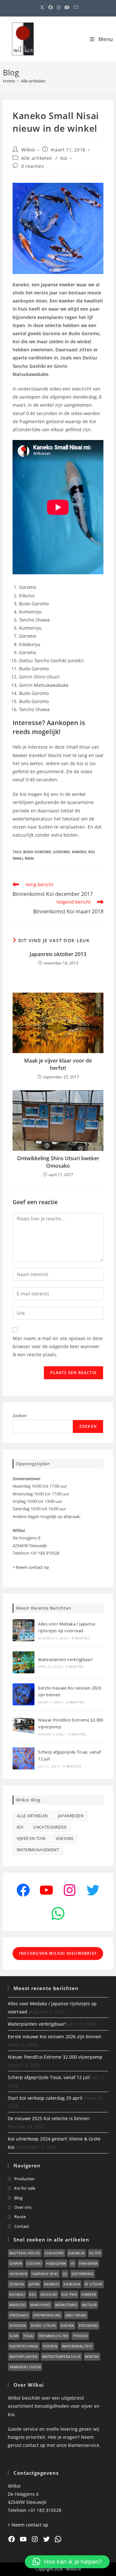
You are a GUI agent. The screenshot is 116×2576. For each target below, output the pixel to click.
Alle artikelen (33, 81)
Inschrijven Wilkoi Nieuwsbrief (58, 1953)
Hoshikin (18, 2274)
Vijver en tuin (31, 1838)
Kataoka (72, 2284)
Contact (22, 2226)
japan (34, 2284)
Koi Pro (69, 2294)
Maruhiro (40, 2305)
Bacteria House (25, 2253)
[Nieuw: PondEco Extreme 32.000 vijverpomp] (24, 1726)
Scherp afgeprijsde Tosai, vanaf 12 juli (49, 2077)
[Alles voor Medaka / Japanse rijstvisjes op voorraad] (24, 1630)
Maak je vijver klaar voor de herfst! (58, 1064)
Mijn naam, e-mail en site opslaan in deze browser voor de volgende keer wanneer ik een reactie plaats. (58, 1346)
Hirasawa (88, 2263)
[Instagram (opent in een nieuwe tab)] (59, 7)
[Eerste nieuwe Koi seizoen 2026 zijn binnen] (24, 1694)
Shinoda (18, 2325)
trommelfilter (53, 2336)
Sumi (14, 2336)
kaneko (79, 852)
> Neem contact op (31, 1567)
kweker (89, 2294)
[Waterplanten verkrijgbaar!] (24, 1662)
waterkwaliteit (77, 2346)
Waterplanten (24, 2356)
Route (20, 2217)
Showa (67, 2325)
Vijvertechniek (24, 2346)
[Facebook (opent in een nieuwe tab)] (51, 7)
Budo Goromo (37, 852)
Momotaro (66, 2305)
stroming (88, 2325)
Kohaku (17, 2294)
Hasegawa (56, 2263)
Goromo (62, 852)
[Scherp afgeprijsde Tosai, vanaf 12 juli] (24, 1758)
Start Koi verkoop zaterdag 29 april (45, 2098)
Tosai (29, 2336)
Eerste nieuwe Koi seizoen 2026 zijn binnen (55, 2037)
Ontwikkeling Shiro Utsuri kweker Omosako (58, 1162)
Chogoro (54, 2253)
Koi (64, 158)
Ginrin (16, 2263)
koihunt (49, 2294)
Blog (18, 2198)
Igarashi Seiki (45, 2274)
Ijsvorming (82, 2274)
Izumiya (17, 2284)
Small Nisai (23, 858)
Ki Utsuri (94, 2284)
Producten (24, 2179)
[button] (67, 2562)
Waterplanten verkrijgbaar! (65, 1659)
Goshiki (34, 2263)
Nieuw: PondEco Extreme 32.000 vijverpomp (55, 2057)
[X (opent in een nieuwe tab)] (42, 7)
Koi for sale (25, 2188)
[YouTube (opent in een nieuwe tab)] (67, 7)
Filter (95, 2253)
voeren (50, 2346)
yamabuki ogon (25, 2367)
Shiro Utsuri (43, 2325)
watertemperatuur (61, 2356)
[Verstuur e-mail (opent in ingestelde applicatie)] (75, 7)
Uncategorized (50, 1827)
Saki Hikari (76, 2315)
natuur (89, 2305)
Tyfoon (80, 2336)
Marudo (18, 2305)
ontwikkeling (47, 2315)
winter (92, 2356)
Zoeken (20, 1415)
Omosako (19, 2315)
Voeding (65, 1838)
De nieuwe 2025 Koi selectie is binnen (49, 2118)
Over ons (23, 2207)
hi (72, 2263)
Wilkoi (28, 150)
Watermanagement (38, 1850)
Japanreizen (71, 1816)
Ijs (65, 2274)
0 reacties (33, 166)
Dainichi (76, 2253)
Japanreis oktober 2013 (58, 954)
